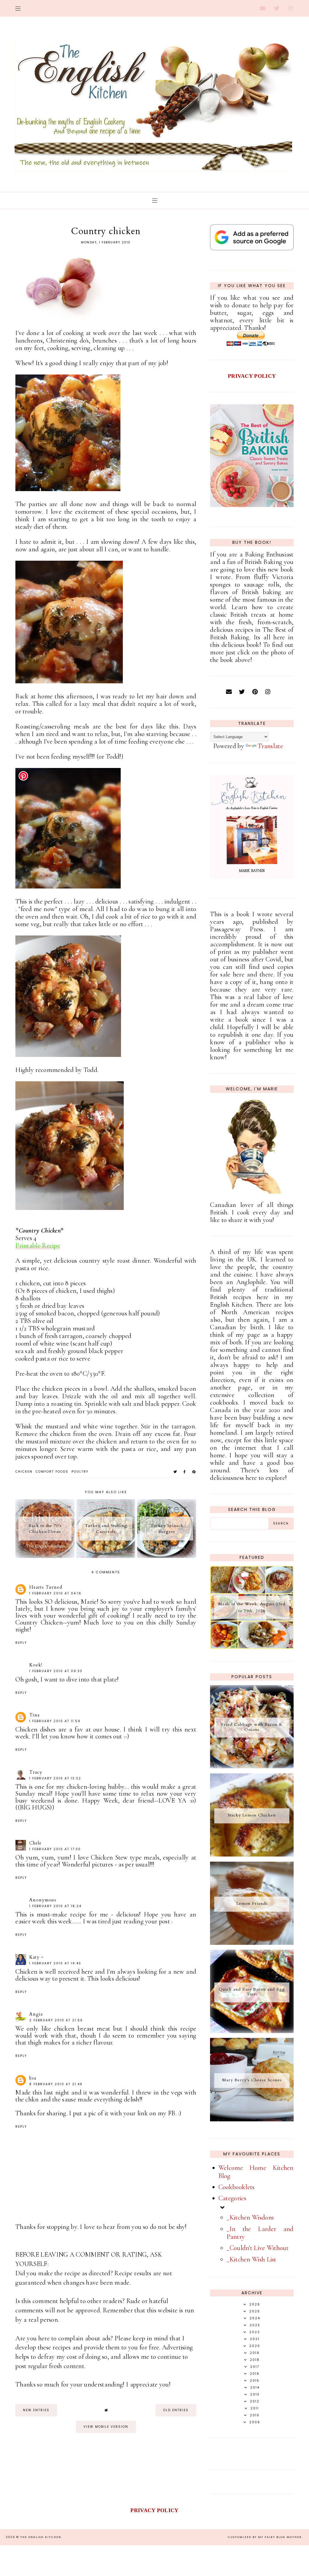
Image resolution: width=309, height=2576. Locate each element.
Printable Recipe (38, 1246)
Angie (36, 2014)
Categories (232, 2198)
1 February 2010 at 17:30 (55, 1849)
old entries (176, 2410)
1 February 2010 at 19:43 (55, 1963)
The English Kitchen (41, 2537)
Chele (35, 1843)
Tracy (36, 1772)
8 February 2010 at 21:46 (56, 2084)
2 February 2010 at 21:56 (56, 2020)
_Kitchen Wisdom (250, 2217)
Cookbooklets (237, 2187)
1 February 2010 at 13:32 (55, 1778)
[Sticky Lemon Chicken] (252, 1854)
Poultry (80, 1472)
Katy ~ (37, 1957)
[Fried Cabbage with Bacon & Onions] (252, 1766)
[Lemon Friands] (252, 1943)
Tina (34, 1715)
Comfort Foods (52, 1472)
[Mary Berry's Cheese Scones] (252, 2119)
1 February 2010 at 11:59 (55, 1721)
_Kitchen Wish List (251, 2259)
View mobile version (106, 2427)
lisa (33, 2078)
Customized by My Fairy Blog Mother (265, 2537)
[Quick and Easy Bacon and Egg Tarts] (252, 2031)
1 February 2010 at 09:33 (56, 1671)
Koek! (36, 1665)
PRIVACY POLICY (252, 376)
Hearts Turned (46, 1587)
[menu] (18, 8)
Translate (270, 746)
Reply (21, 1643)
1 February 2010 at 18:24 (55, 1906)
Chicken (24, 1472)
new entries (36, 2410)
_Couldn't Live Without (258, 2248)
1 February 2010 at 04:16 (55, 1593)
